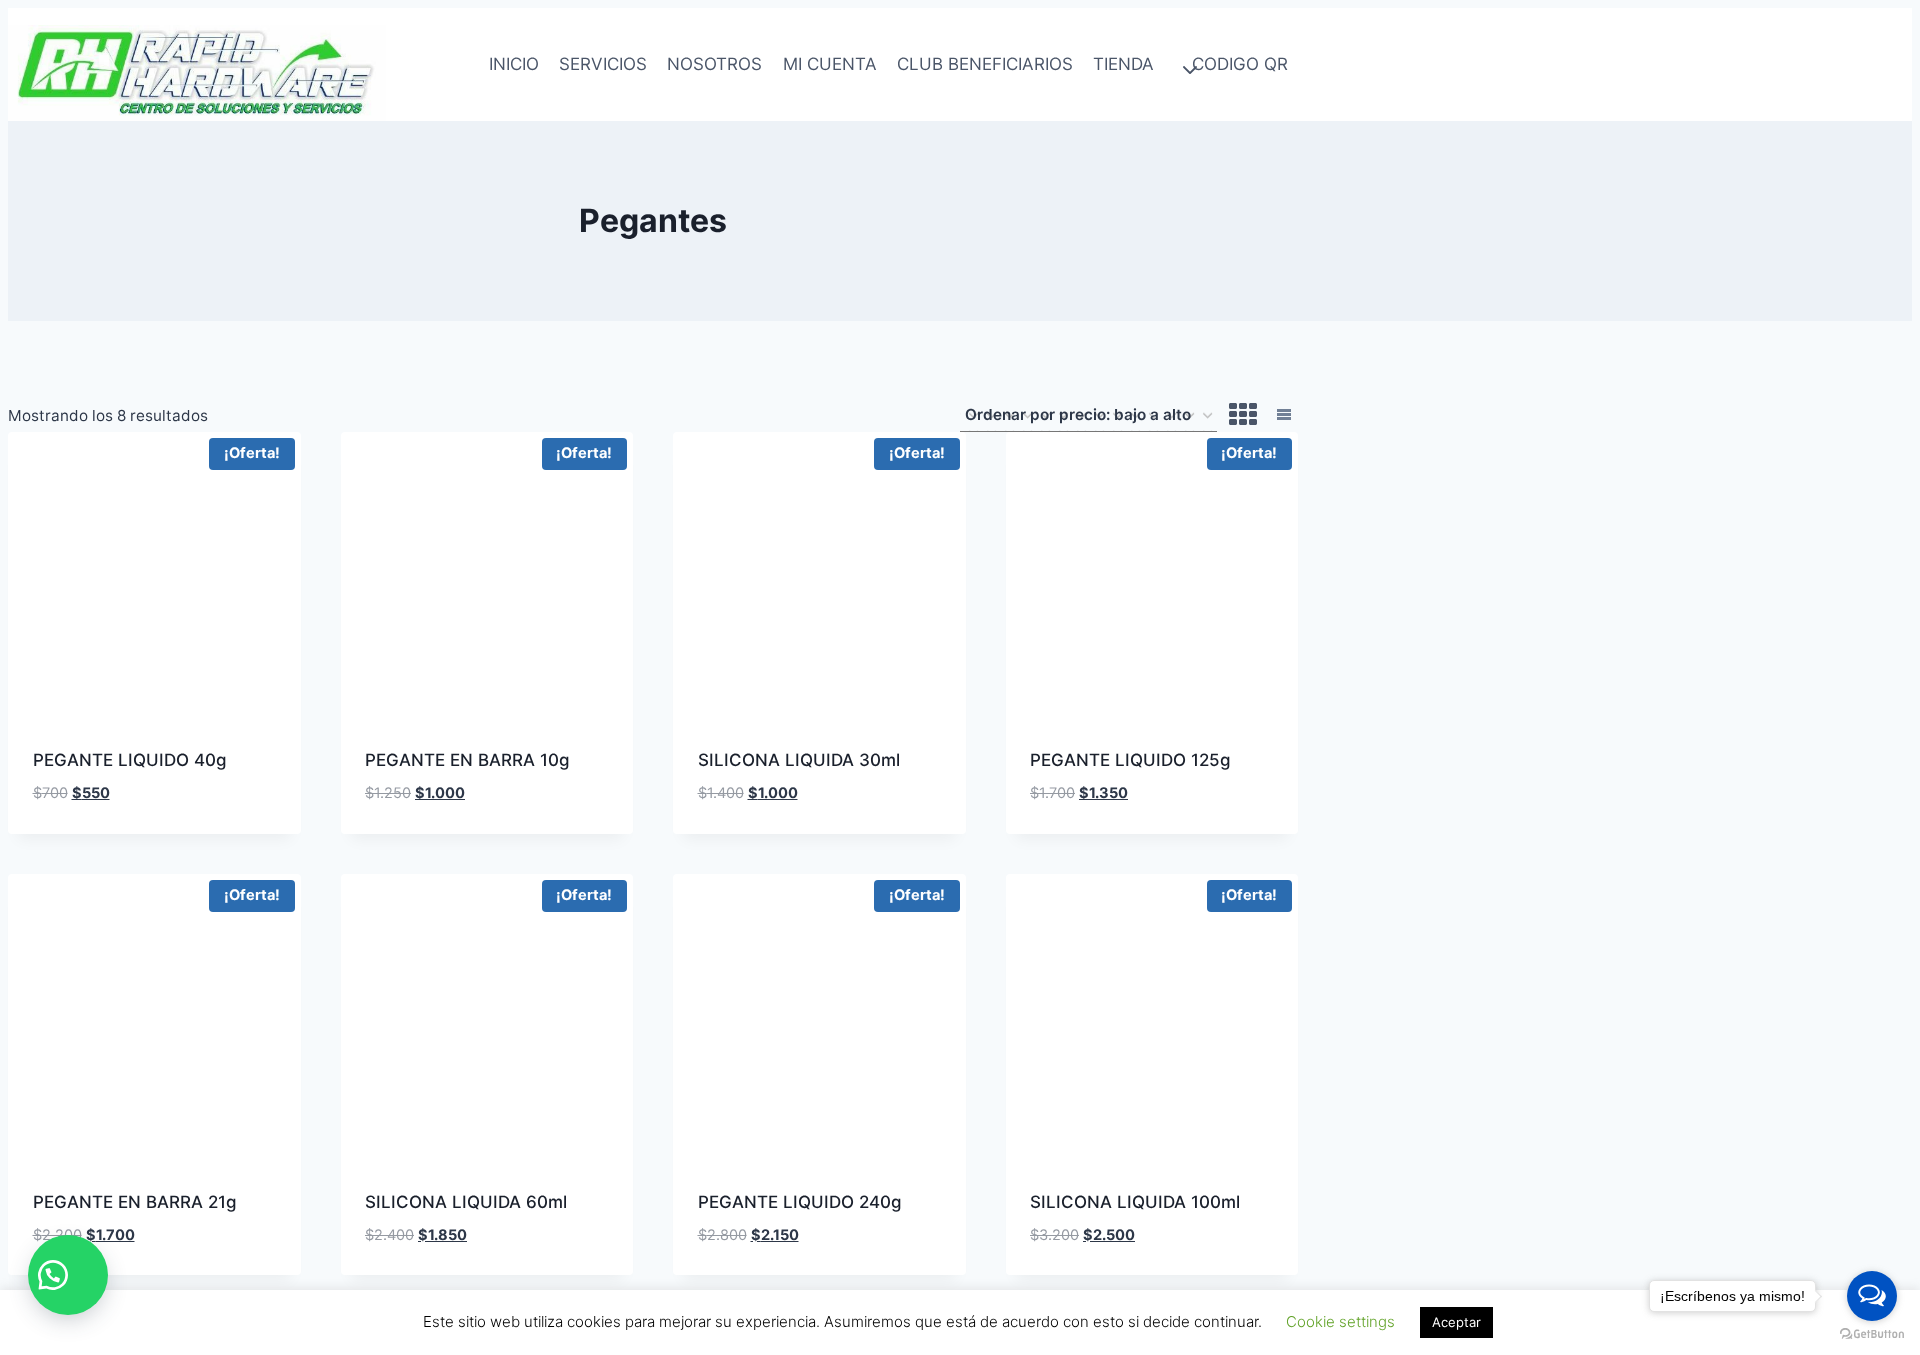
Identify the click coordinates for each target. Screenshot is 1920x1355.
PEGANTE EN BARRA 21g (135, 1202)
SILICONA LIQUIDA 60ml (466, 1202)
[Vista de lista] (1284, 416)
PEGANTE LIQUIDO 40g (130, 760)
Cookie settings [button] (1340, 1321)
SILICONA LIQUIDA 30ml (799, 760)
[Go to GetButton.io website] (1872, 1334)
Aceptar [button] (1456, 1322)
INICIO (514, 64)
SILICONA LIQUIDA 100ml (1135, 1202)
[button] (68, 1275)
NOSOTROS (714, 64)
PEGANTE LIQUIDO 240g (800, 1202)
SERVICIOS (603, 64)
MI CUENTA (830, 64)
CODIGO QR (1240, 64)
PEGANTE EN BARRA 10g (467, 760)
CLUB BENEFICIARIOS (985, 64)
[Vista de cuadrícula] (1243, 416)
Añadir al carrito (108, 825)
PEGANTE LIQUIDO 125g (1130, 760)
